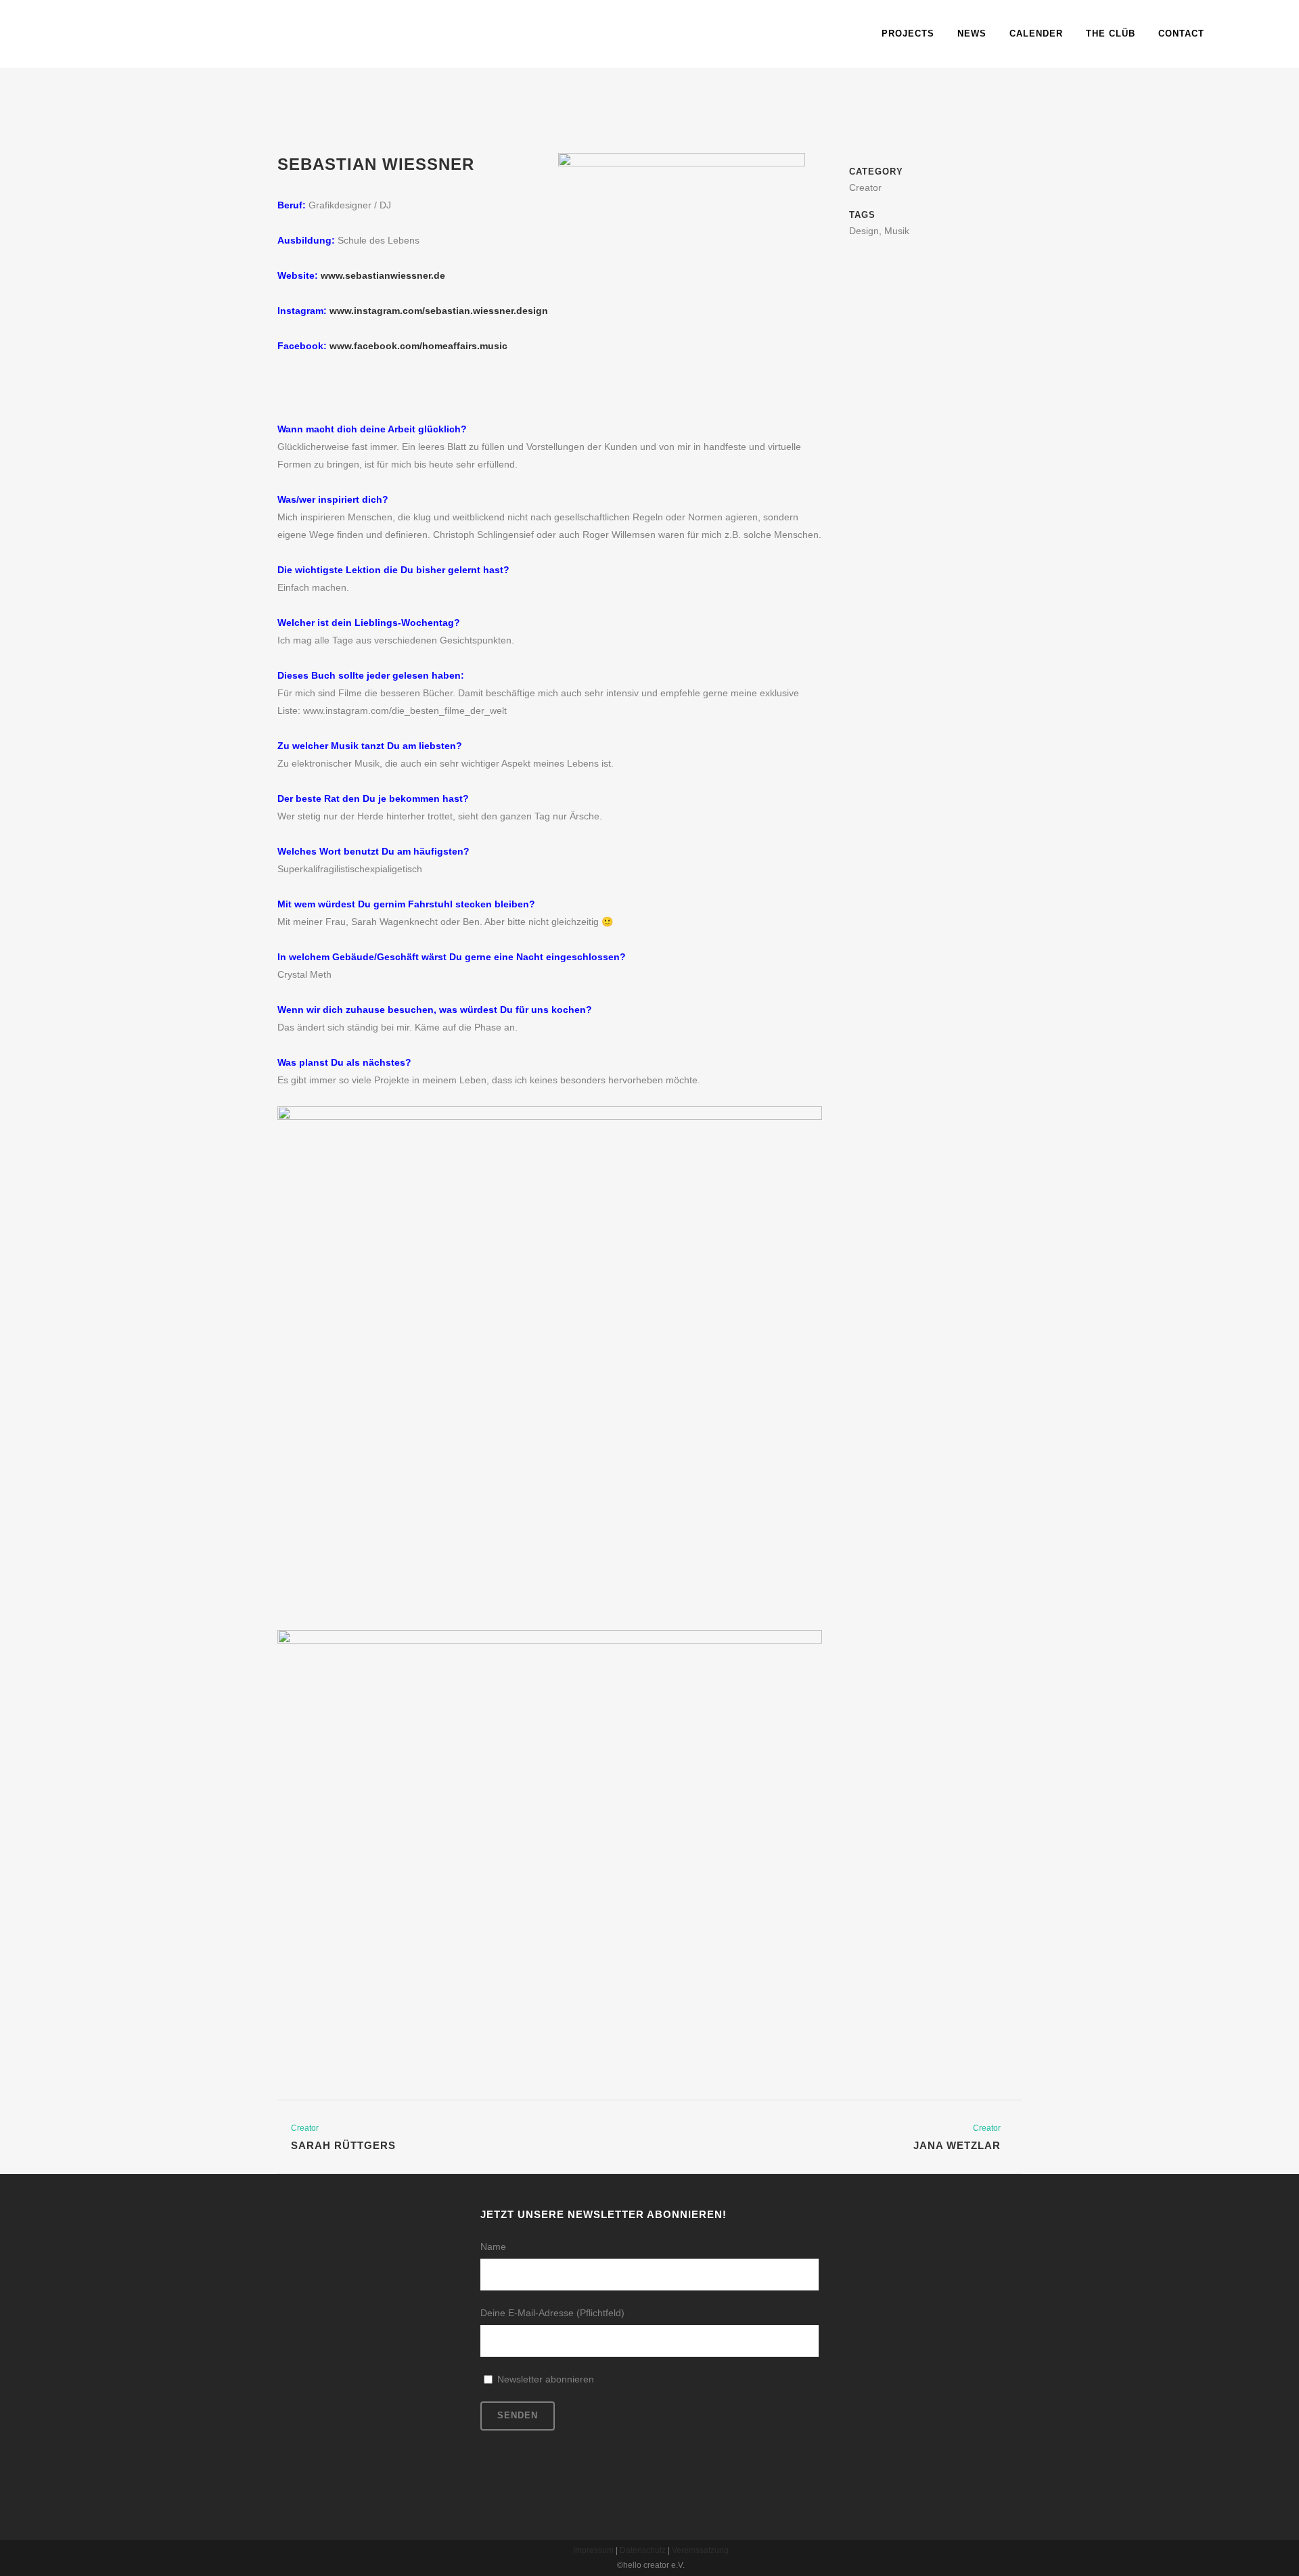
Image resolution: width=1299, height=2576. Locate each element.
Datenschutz (643, 2550)
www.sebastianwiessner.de (383, 275)
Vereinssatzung (700, 2550)
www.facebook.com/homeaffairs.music (418, 346)
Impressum (593, 2550)
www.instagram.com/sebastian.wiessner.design (439, 311)
